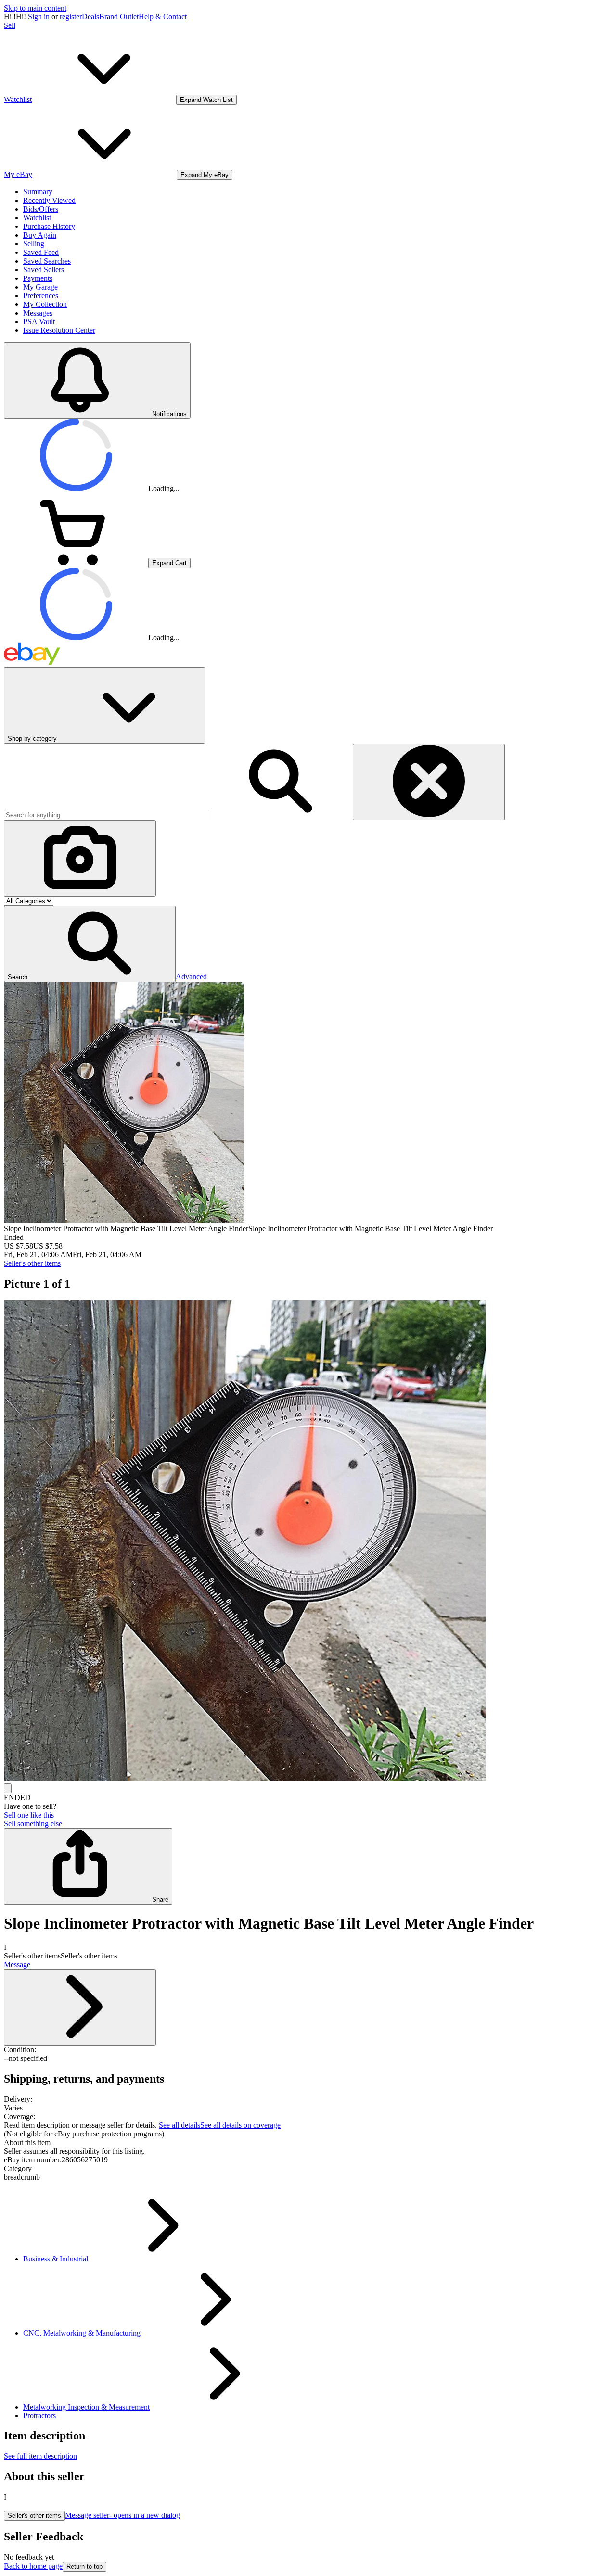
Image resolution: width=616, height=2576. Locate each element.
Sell (10, 25)
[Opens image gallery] (8, 1788)
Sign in (39, 17)
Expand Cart (169, 563)
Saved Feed (41, 252)
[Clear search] (429, 782)
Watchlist (37, 218)
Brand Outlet (119, 17)
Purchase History (49, 226)
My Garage (40, 287)
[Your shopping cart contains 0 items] (76, 562)
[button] (90, 944)
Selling (34, 244)
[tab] (308, 2143)
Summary (38, 192)
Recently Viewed (49, 200)
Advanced (191, 977)
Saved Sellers (44, 270)
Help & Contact (163, 17)
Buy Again (40, 235)
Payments (38, 278)
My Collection (45, 304)
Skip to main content (35, 8)
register (71, 17)
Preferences (41, 296)
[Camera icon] (80, 858)
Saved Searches (47, 261)
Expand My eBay (205, 175)
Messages (38, 313)
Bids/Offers (41, 209)
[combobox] (106, 815)
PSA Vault (39, 322)
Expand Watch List (206, 100)
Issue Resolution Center (59, 330)
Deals (90, 17)
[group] (308, 1542)
